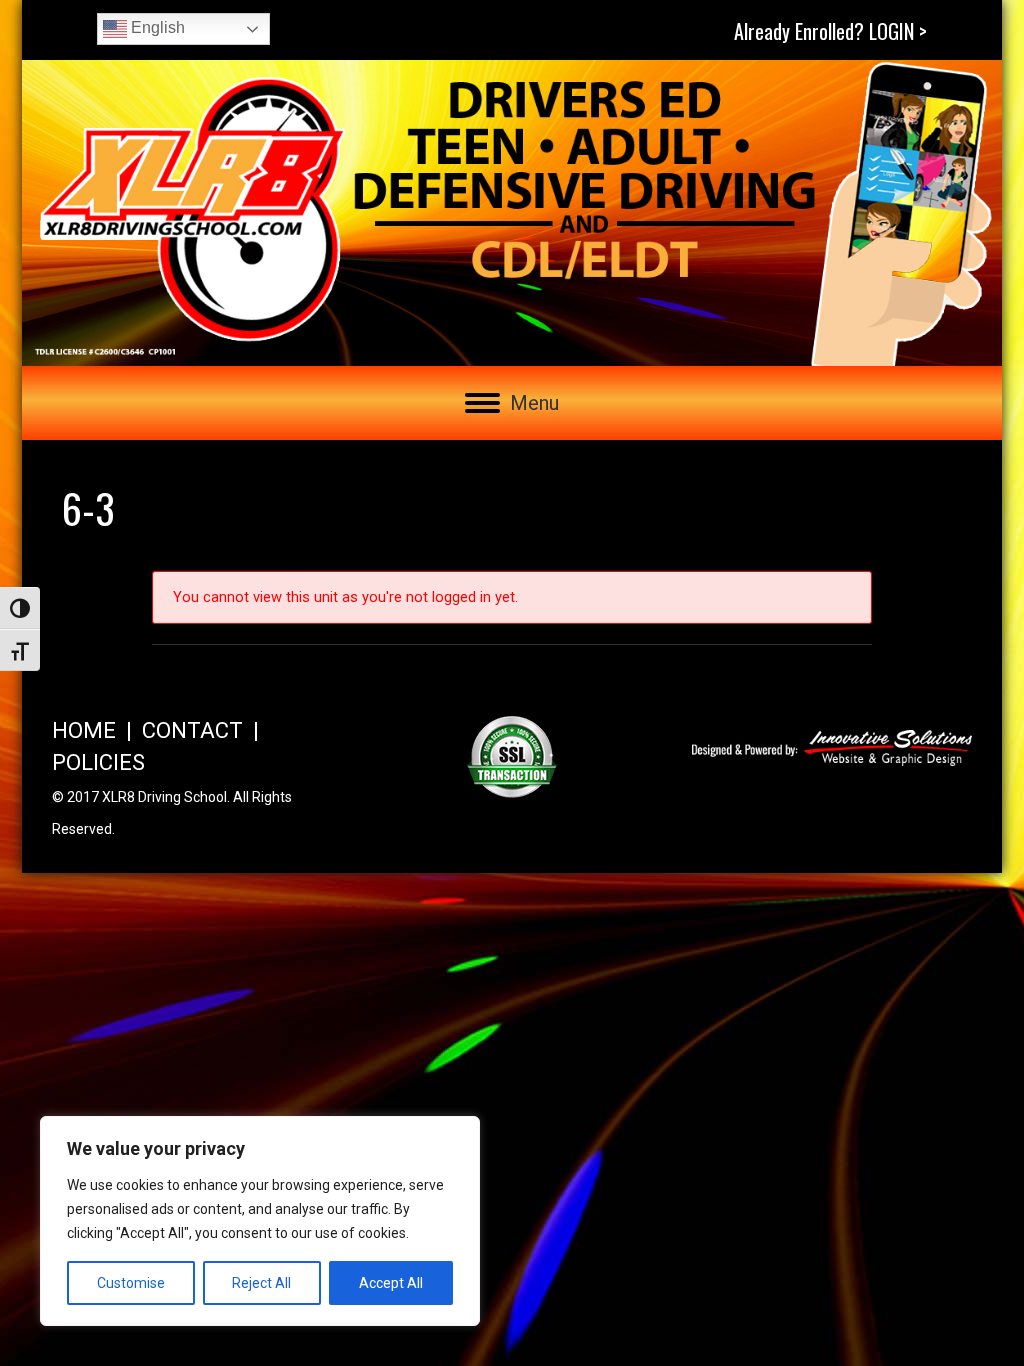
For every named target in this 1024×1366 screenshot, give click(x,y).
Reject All (261, 1283)
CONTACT (192, 730)
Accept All (391, 1283)
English (156, 27)
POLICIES (98, 762)
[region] (260, 1221)
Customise (131, 1283)
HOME (84, 730)
